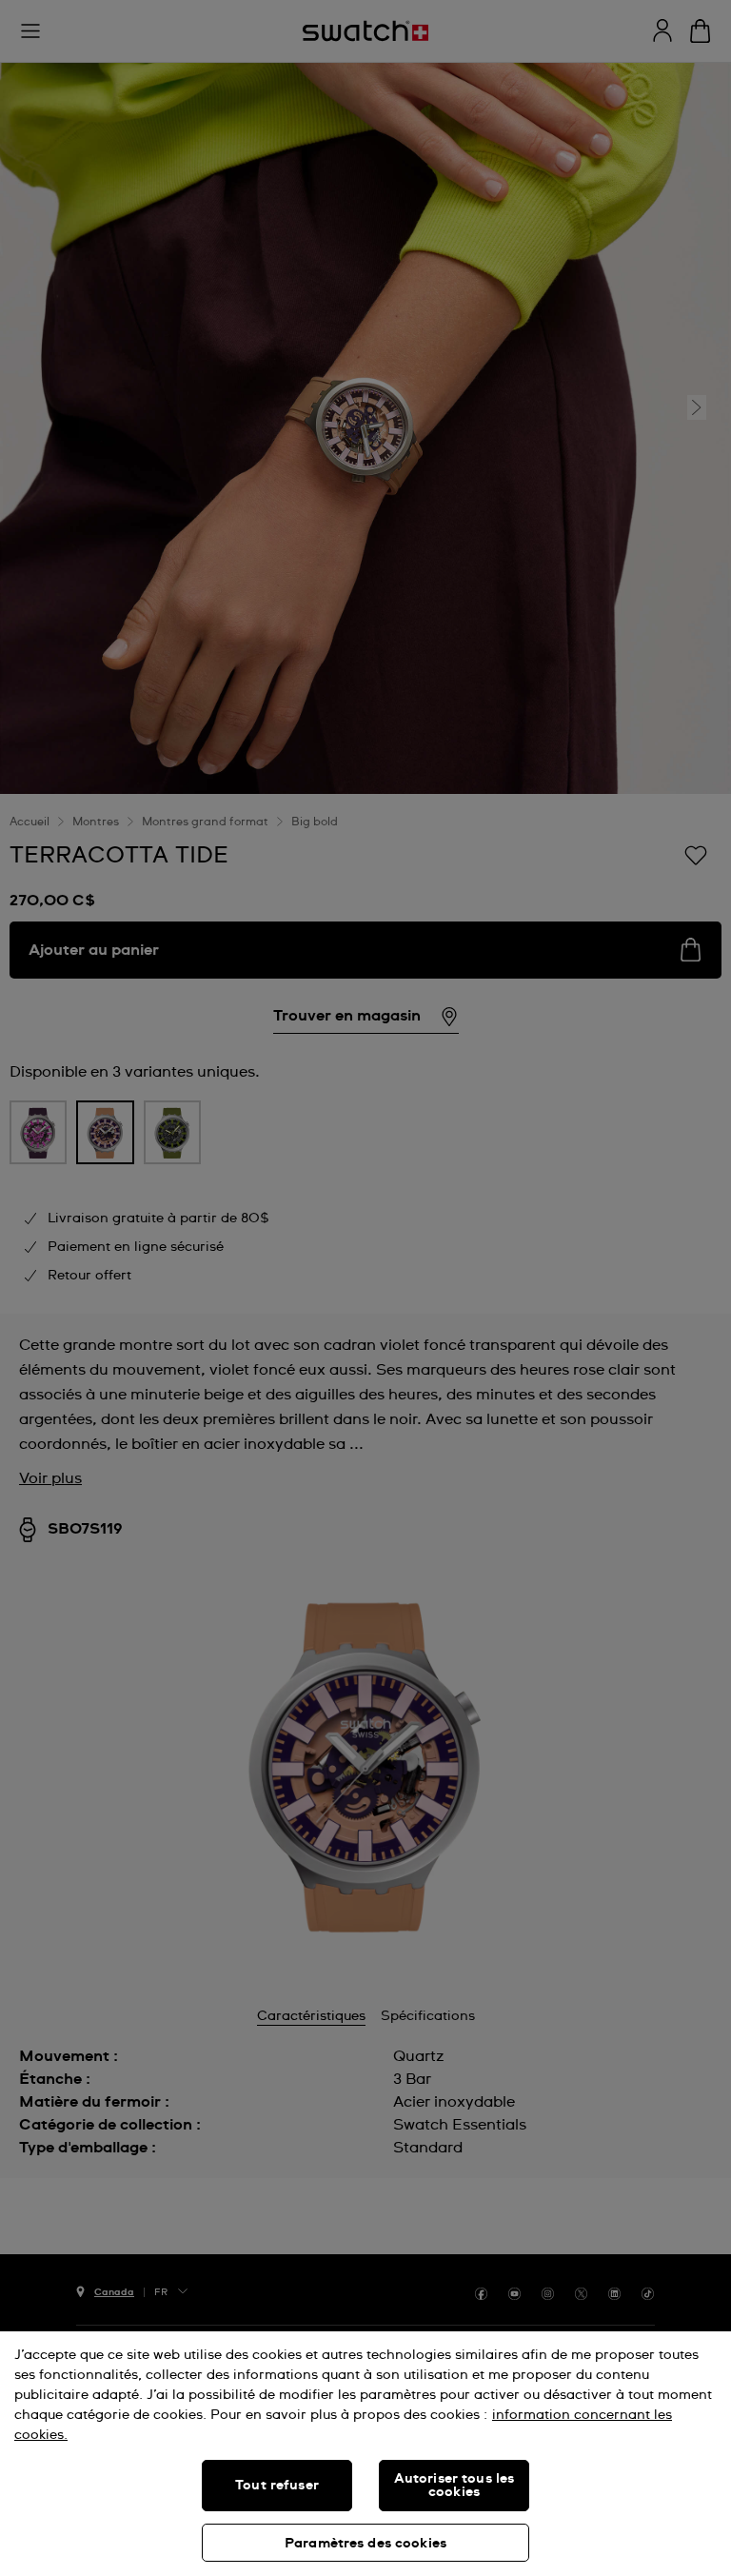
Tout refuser (277, 2486)
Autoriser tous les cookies (454, 2486)
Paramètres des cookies (365, 2544)
